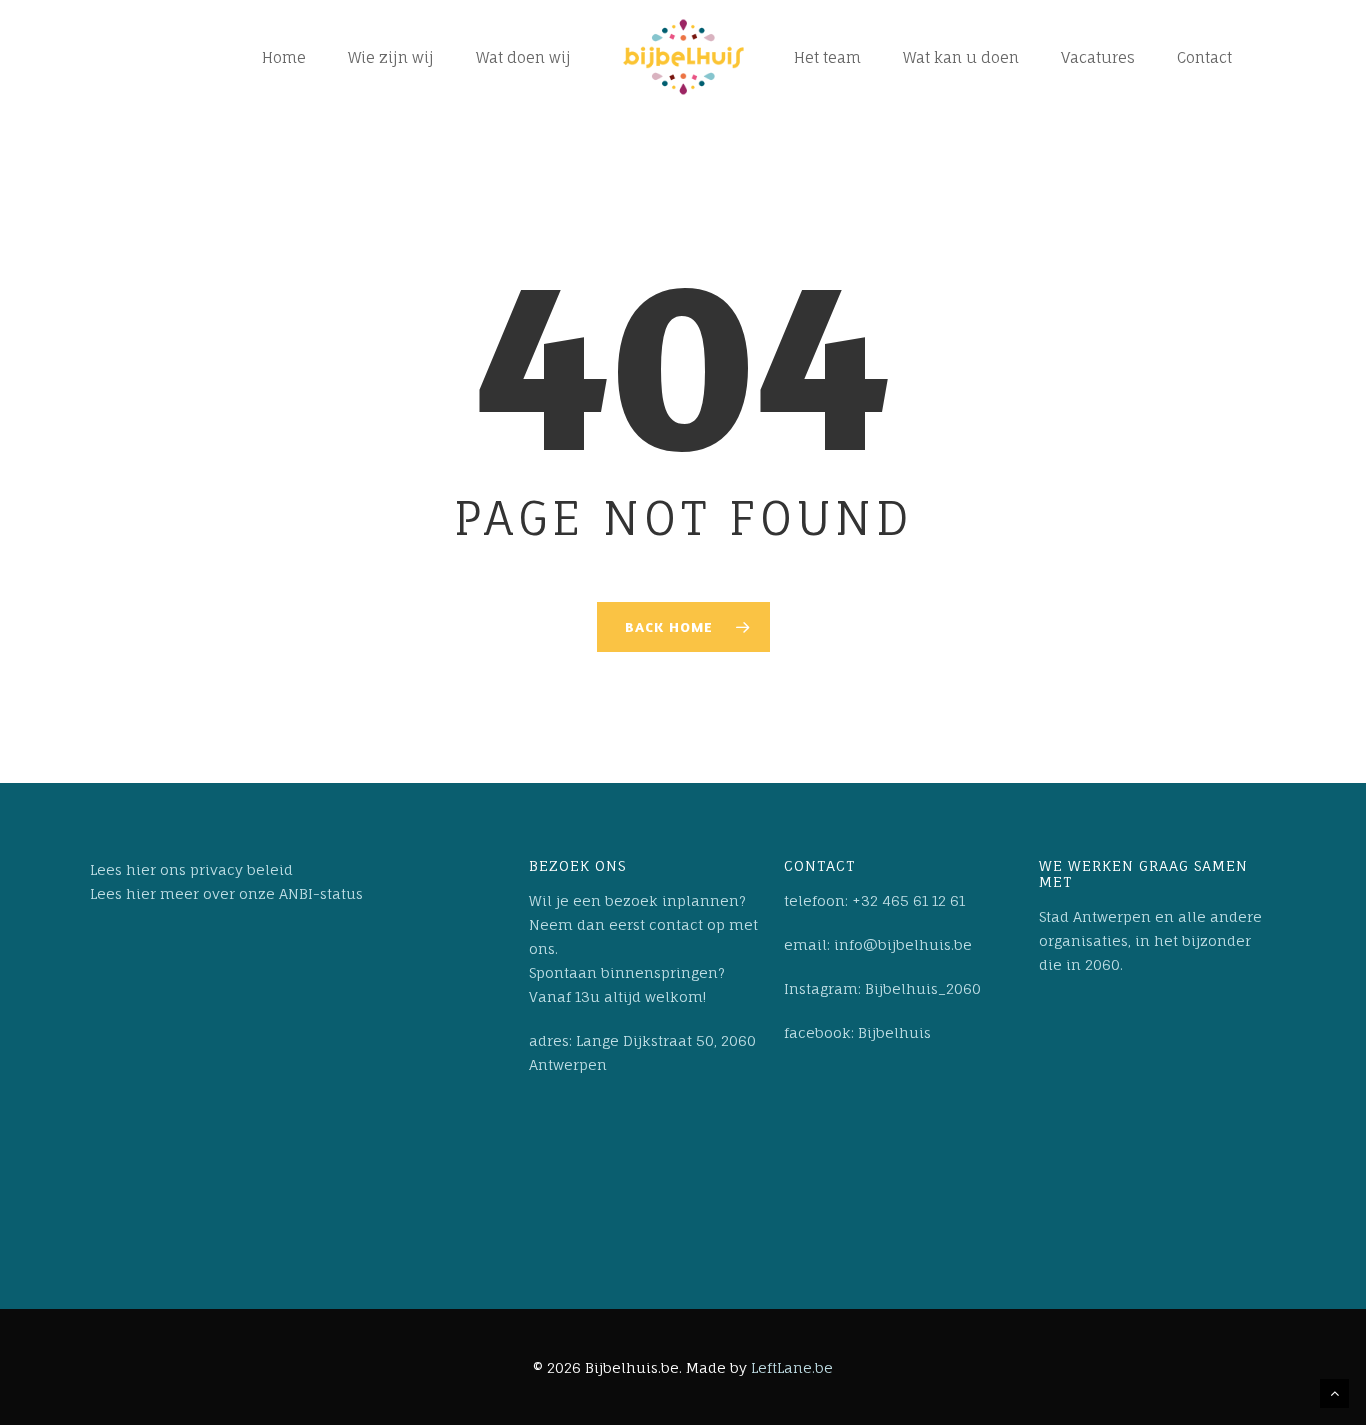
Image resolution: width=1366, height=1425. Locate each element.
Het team (827, 57)
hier (141, 869)
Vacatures (1098, 57)
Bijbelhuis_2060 (923, 988)
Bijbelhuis (894, 1032)
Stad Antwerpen (1095, 916)
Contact (1204, 57)
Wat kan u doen (961, 57)
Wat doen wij (523, 57)
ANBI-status (321, 893)
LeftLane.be (792, 1367)
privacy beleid (241, 869)
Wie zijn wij (391, 57)
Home (284, 57)
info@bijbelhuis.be (901, 944)
